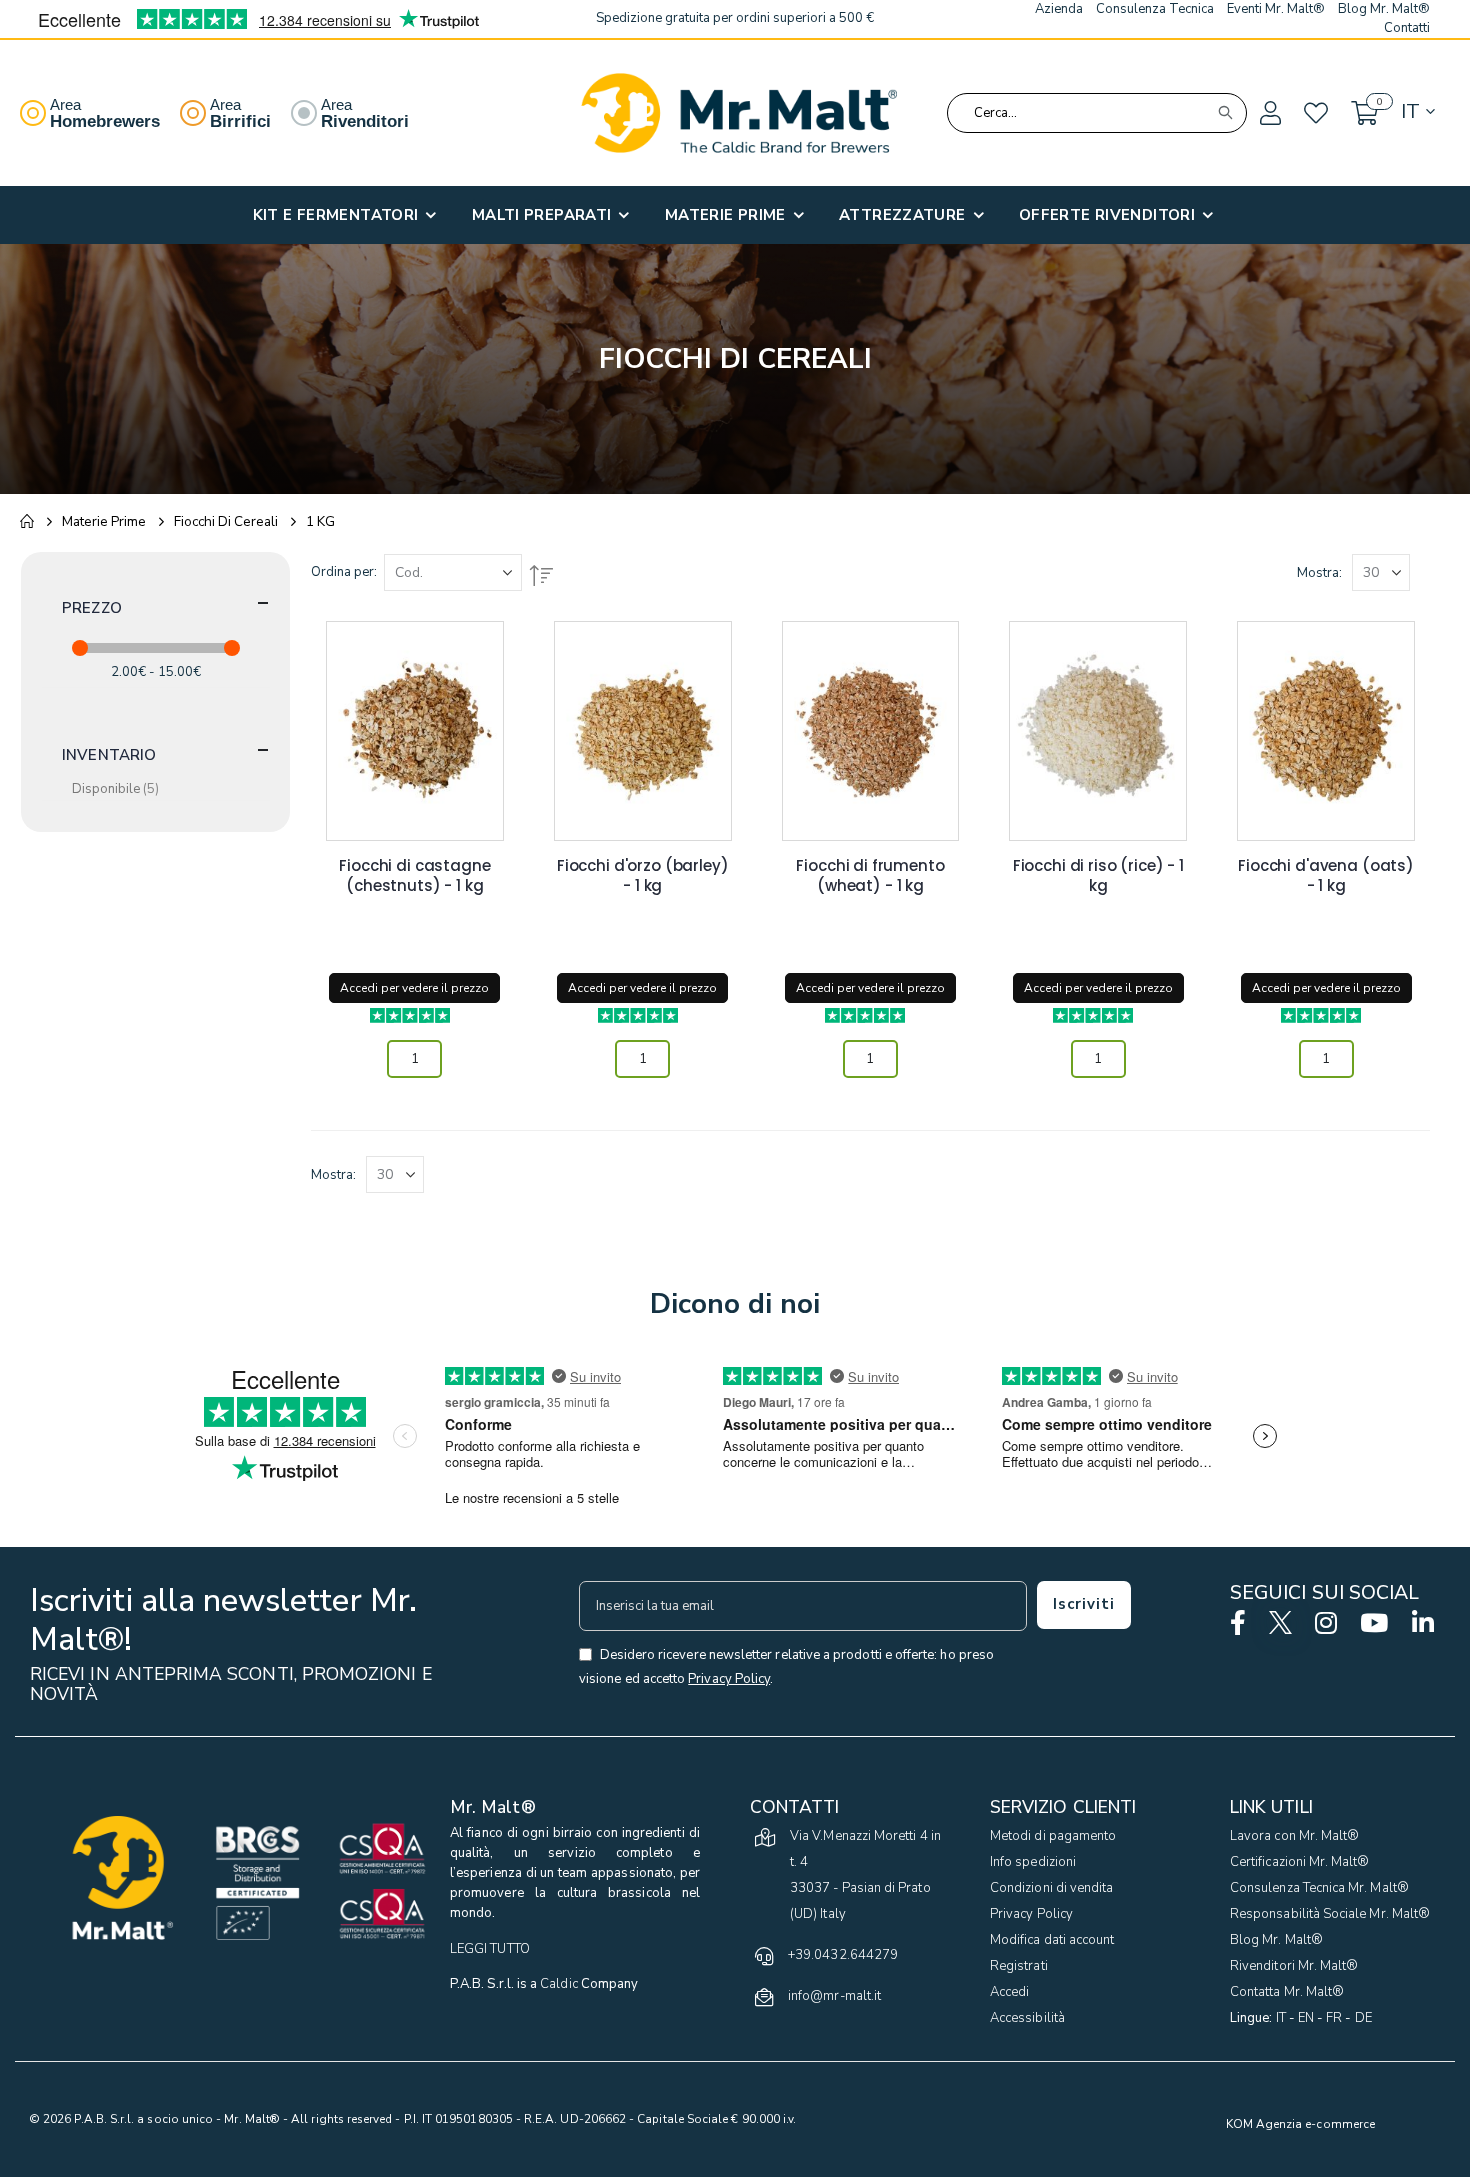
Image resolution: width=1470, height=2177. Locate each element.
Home (27, 522)
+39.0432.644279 (843, 1955)
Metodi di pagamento (1053, 1836)
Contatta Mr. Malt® (1287, 1992)
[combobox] (1097, 113)
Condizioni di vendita (1051, 1888)
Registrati (1019, 1966)
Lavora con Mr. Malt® (1294, 1836)
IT (1281, 2018)
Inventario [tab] (109, 755)
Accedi (1009, 1992)
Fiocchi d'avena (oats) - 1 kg (1326, 876)
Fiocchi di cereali (226, 522)
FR (1334, 2018)
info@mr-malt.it (834, 1996)
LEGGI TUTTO (490, 1949)
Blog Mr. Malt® (1276, 1940)
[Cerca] (1225, 113)
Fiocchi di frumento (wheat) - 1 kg (870, 876)
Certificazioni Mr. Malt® (1300, 1862)
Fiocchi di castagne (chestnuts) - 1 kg (414, 876)
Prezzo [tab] (92, 608)
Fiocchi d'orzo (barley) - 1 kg (643, 876)
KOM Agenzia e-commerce (1300, 2124)
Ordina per (342, 572)
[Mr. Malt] (739, 113)
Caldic (558, 1984)
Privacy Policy (1031, 1914)
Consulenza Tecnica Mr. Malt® (1319, 1888)
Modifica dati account (1052, 1940)
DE (1363, 2018)
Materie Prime (104, 522)
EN (1306, 2018)
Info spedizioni (1033, 1862)
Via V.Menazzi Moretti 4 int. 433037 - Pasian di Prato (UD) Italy (865, 1875)
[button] (1269, 114)
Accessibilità (1027, 2018)
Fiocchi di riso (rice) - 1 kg (1098, 876)
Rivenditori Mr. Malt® (1294, 1966)
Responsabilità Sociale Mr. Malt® (1330, 1914)
